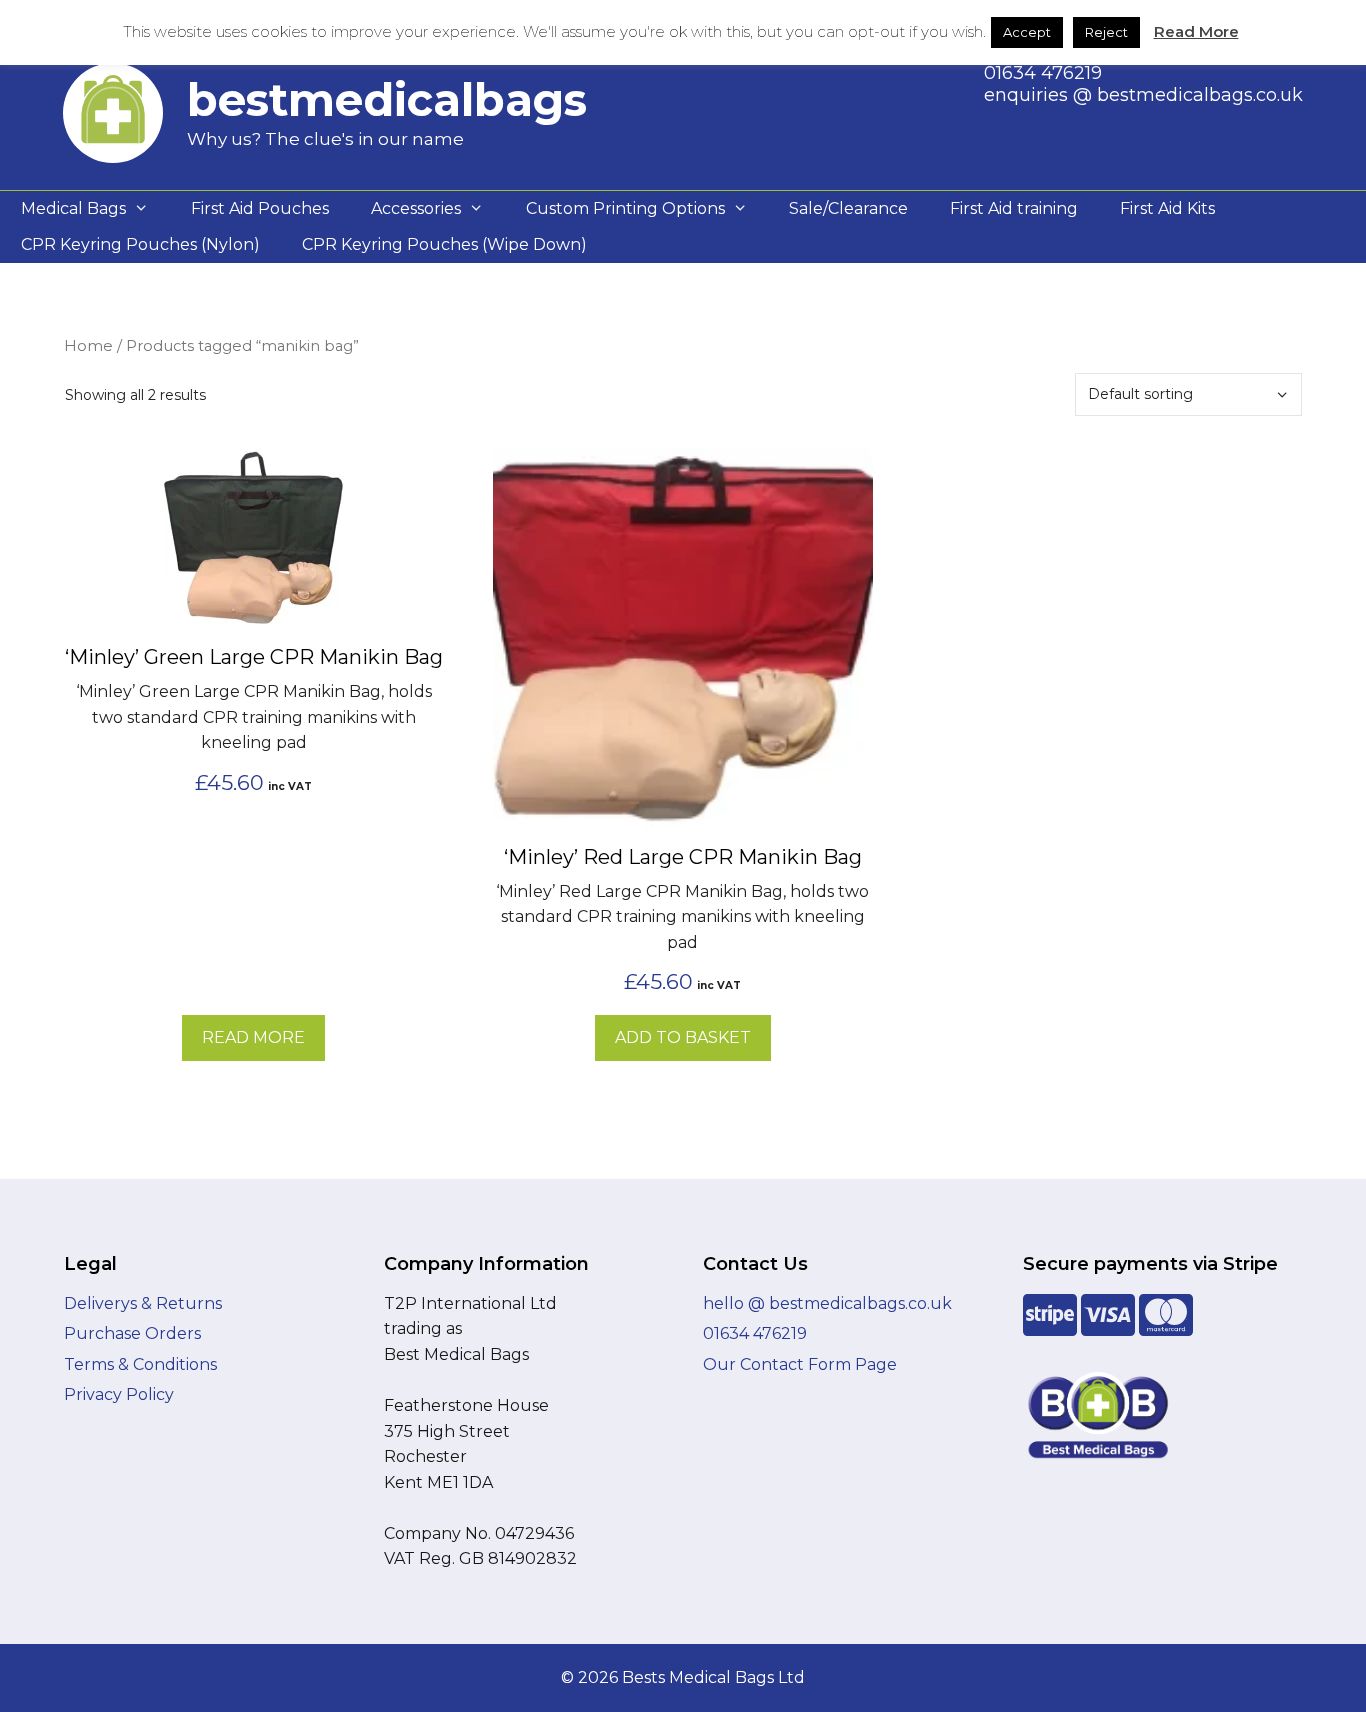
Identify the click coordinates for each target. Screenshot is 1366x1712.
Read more (253, 1037)
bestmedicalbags (387, 99)
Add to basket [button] (683, 1037)
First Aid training (1014, 208)
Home (88, 346)
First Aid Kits (1167, 208)
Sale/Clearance (848, 208)
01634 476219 (1043, 73)
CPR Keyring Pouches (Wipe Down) (444, 244)
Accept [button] (1027, 32)
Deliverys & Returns (143, 1303)
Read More (1196, 31)
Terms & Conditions (140, 1364)
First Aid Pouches (260, 208)
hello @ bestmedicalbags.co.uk (827, 1303)
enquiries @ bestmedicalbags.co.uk (1143, 95)
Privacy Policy (119, 1394)
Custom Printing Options (625, 208)
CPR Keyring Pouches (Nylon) (140, 244)
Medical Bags (73, 208)
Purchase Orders (132, 1333)
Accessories (416, 208)
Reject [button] (1106, 32)
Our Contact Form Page (800, 1364)
